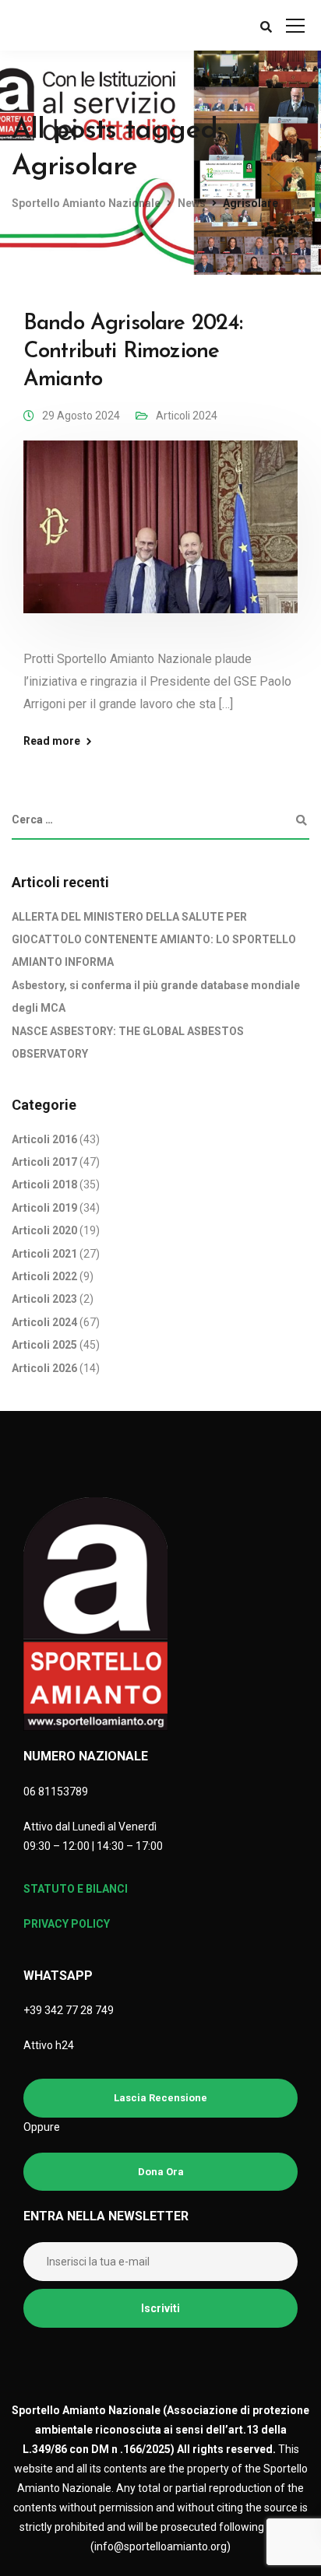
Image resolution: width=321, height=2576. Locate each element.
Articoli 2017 (44, 1162)
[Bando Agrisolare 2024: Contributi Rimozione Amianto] (160, 538)
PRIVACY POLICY (67, 1924)
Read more (52, 741)
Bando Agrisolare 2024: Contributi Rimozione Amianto (133, 352)
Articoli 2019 (44, 1208)
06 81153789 (56, 1792)
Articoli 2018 (44, 1184)
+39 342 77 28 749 (69, 2010)
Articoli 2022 (44, 1276)
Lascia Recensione (160, 2098)
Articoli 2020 (44, 1230)
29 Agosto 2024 (81, 416)
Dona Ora (161, 2172)
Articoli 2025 (44, 1345)
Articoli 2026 (44, 1368)
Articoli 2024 (187, 416)
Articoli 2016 (44, 1139)
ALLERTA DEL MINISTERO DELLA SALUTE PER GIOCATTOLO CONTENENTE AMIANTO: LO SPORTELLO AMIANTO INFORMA (154, 940)
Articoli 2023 (44, 1299)
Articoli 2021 (44, 1254)
